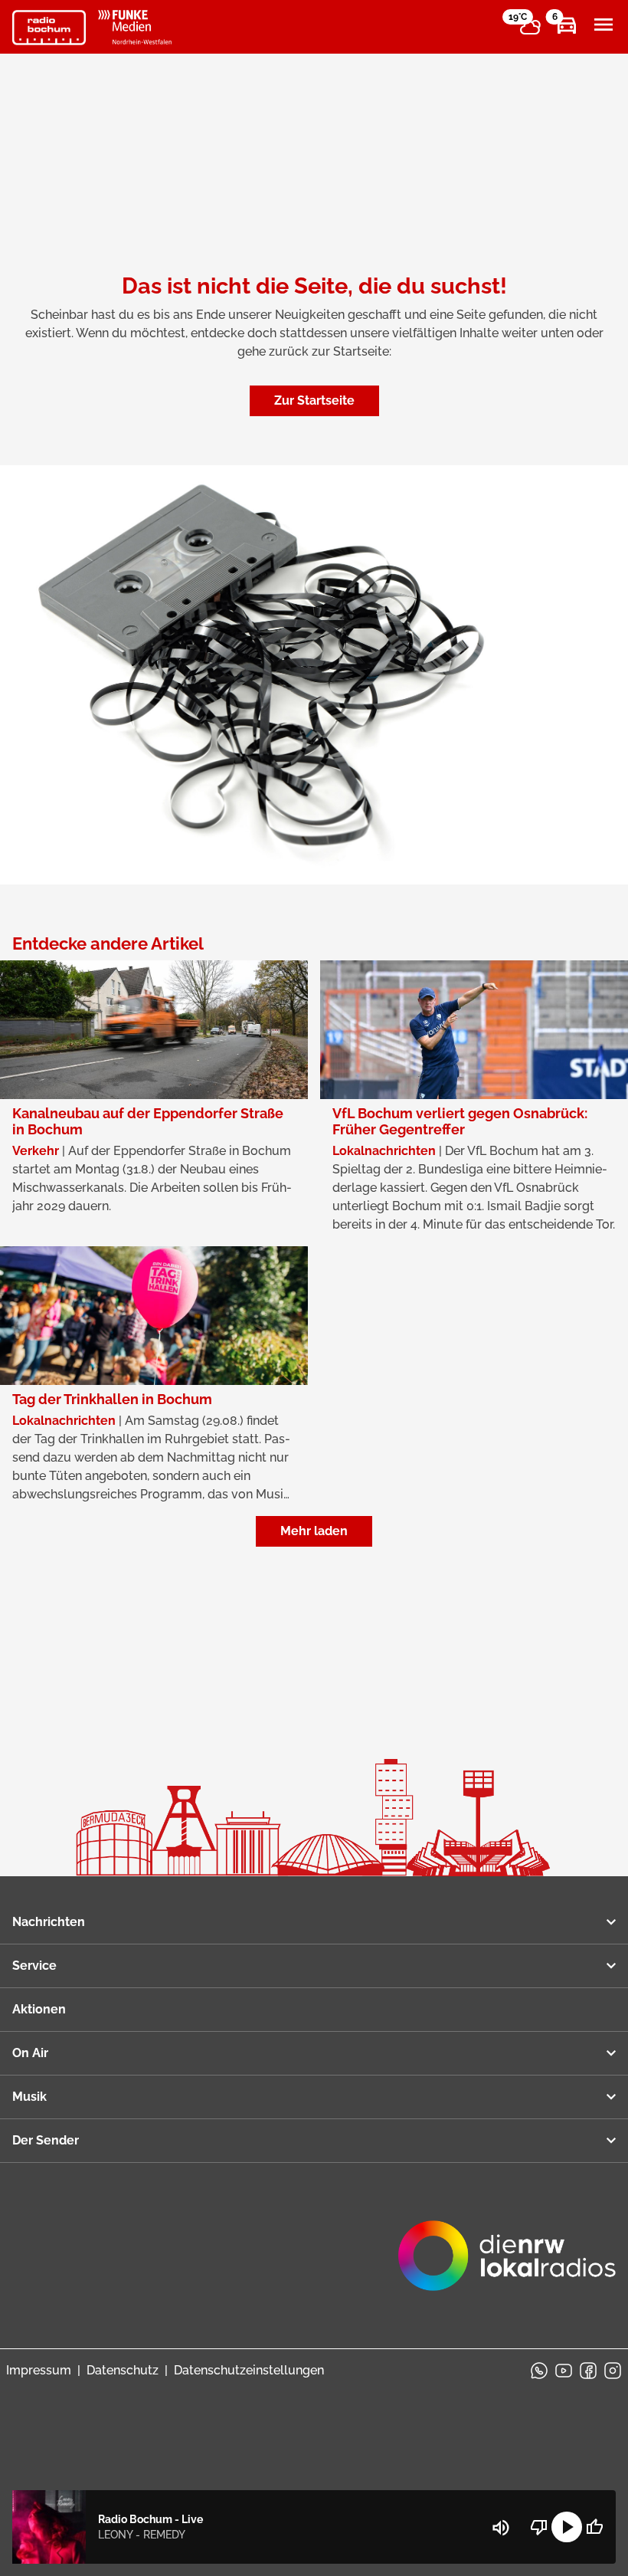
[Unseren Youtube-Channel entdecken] (564, 2371)
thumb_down (539, 2527)
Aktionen (39, 2009)
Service (34, 1966)
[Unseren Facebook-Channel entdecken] (588, 2371)
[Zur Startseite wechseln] (49, 28)
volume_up (501, 2528)
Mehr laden (314, 1531)
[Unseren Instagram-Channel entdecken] (613, 2371)
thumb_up (594, 2527)
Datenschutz (123, 2370)
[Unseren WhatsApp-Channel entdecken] (539, 2371)
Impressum (39, 2370)
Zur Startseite (314, 400)
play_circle (567, 2527)
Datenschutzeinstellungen (249, 2370)
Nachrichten (49, 1922)
